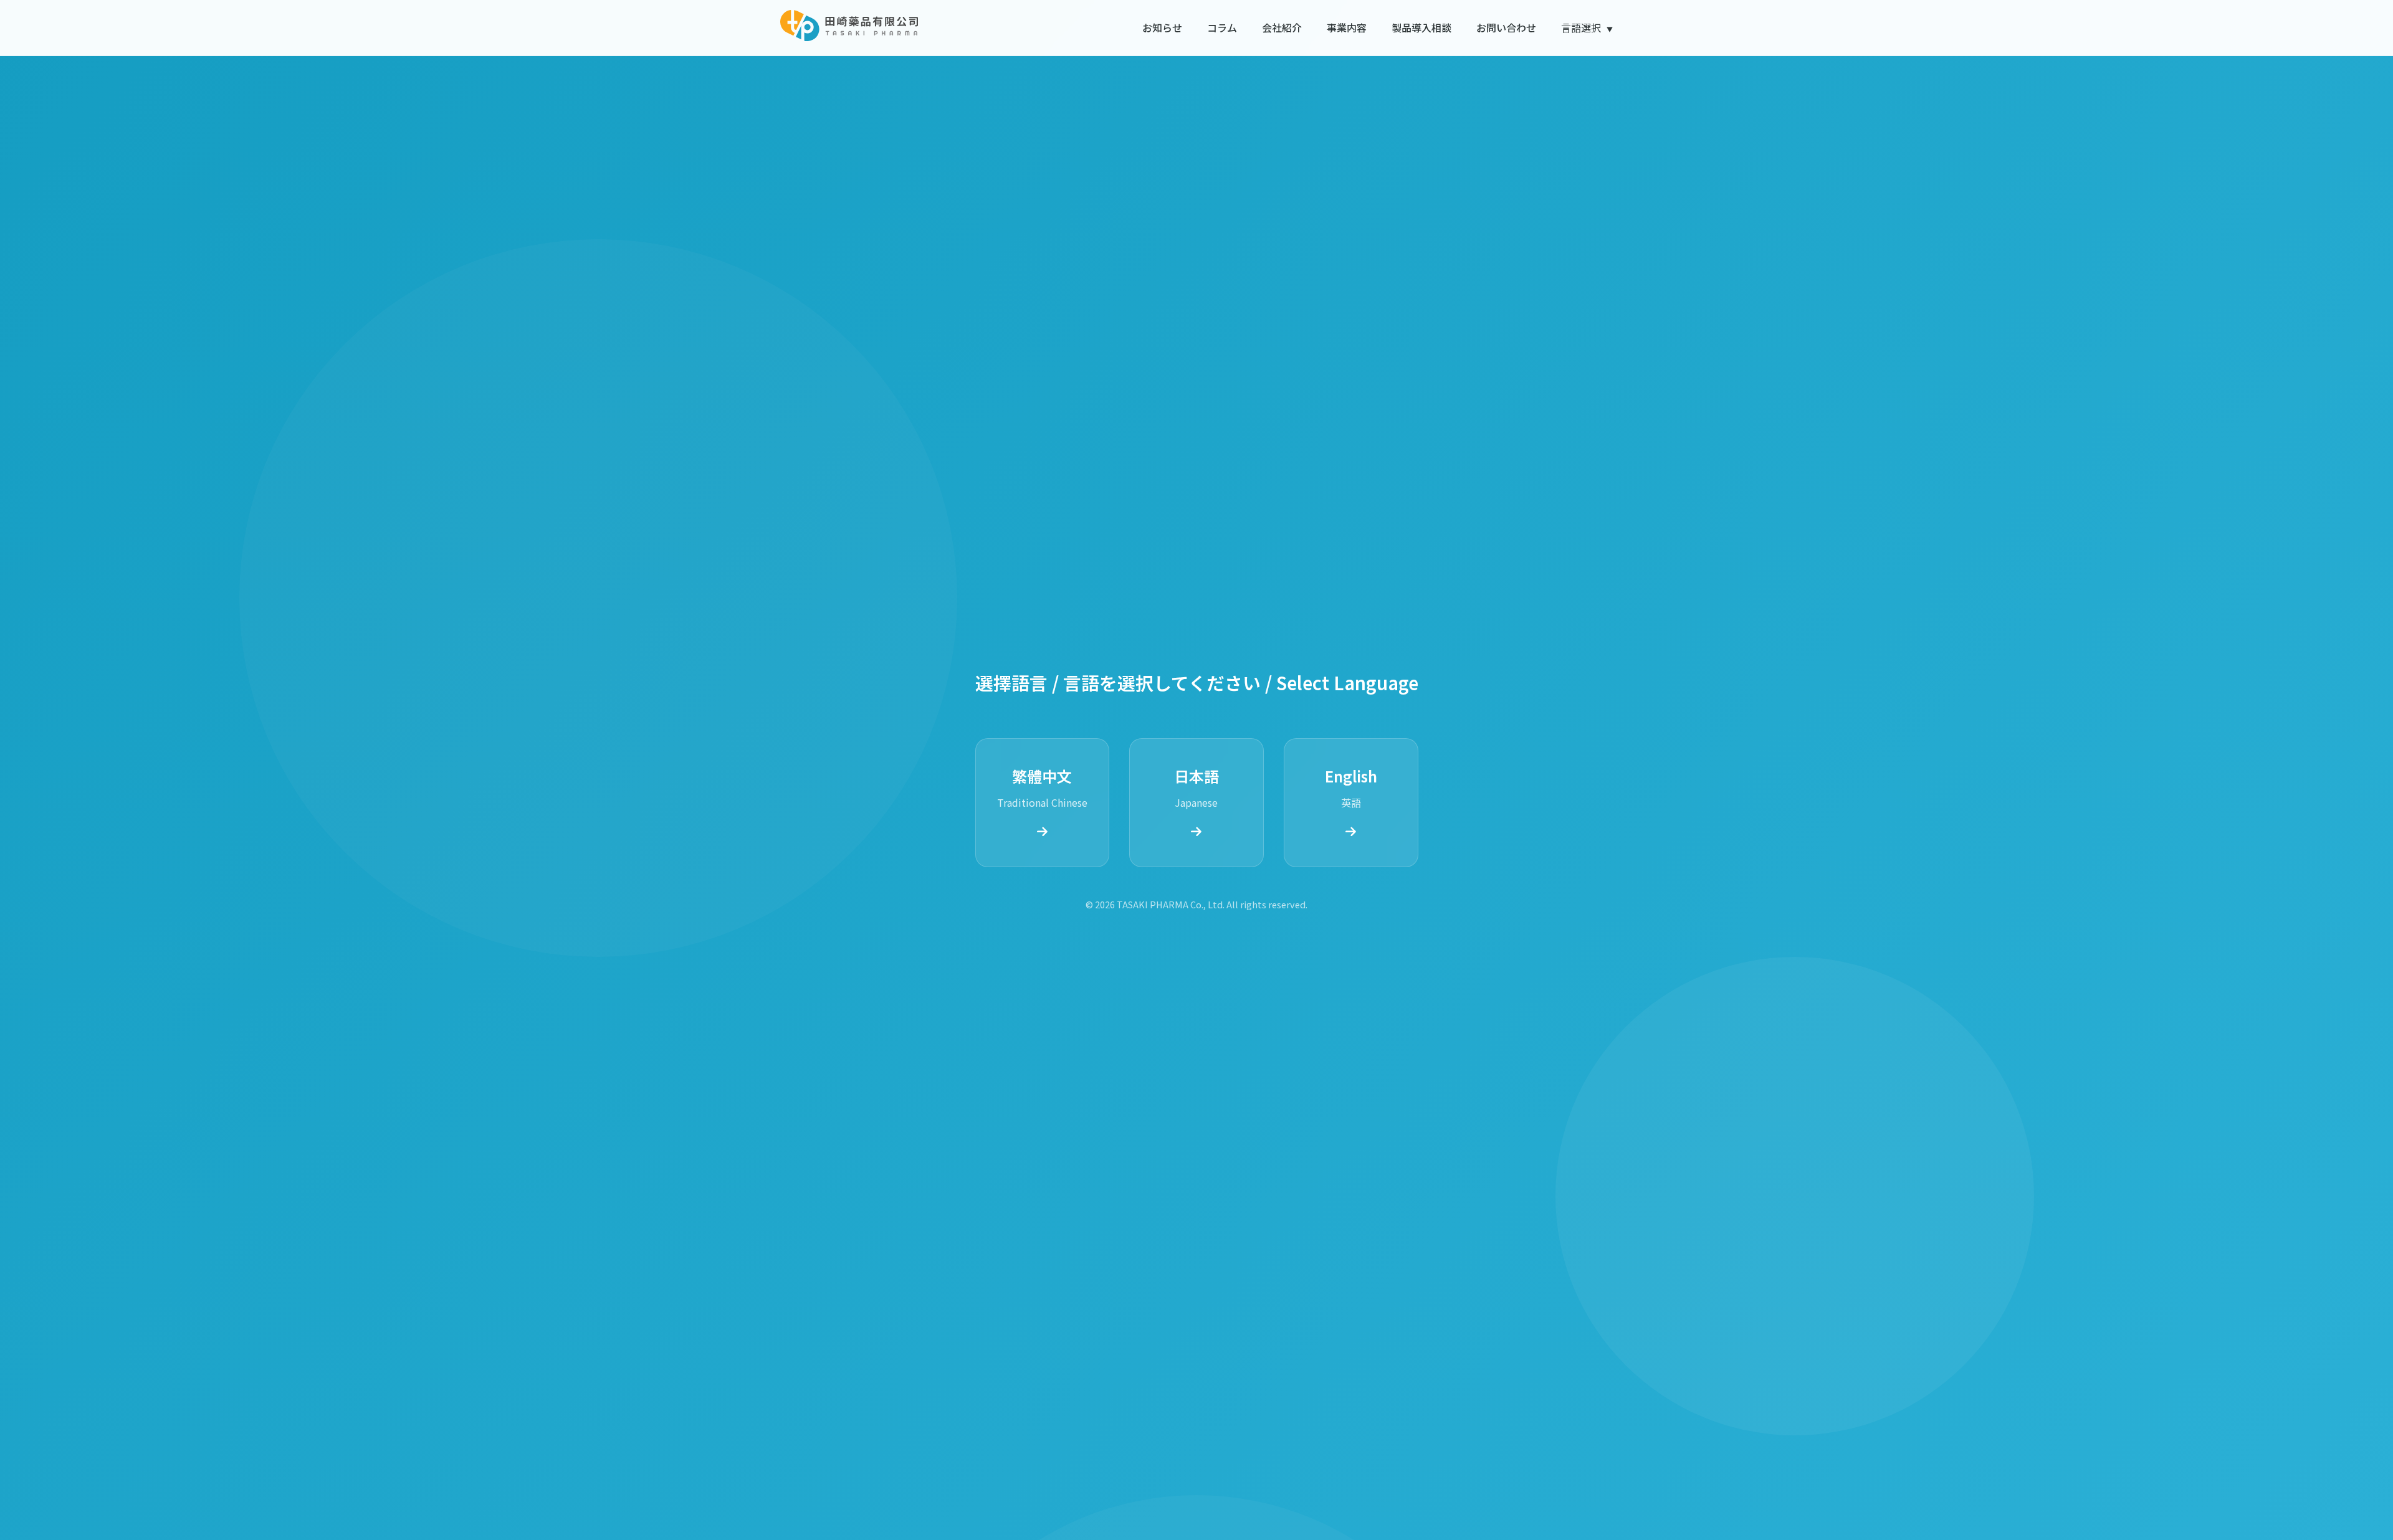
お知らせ (1162, 27)
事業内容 (1347, 27)
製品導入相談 (1421, 27)
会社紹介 (1282, 27)
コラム (1222, 27)
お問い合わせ (1506, 27)
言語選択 (1587, 27)
